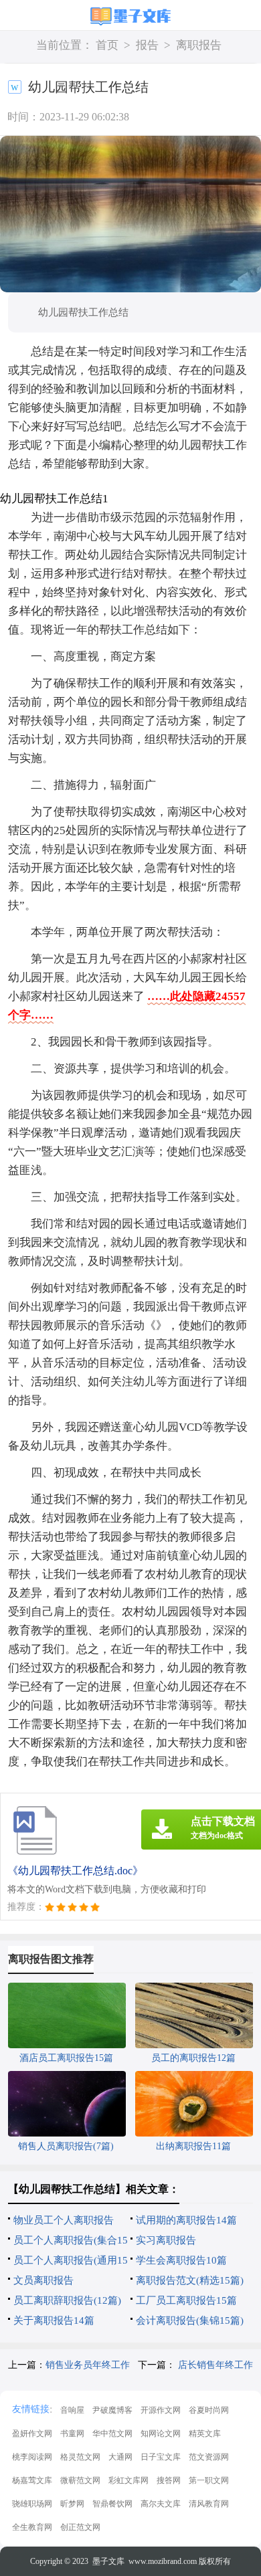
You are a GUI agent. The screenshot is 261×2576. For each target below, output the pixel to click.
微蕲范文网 (80, 2480)
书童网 (72, 2434)
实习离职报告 (166, 2240)
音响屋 (72, 2410)
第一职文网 (209, 2480)
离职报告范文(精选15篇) (190, 2280)
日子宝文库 (161, 2457)
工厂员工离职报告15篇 (186, 2300)
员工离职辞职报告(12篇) (67, 2300)
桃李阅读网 (32, 2457)
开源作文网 (161, 2410)
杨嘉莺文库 (32, 2480)
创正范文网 (80, 2527)
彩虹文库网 (128, 2480)
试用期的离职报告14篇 (186, 2220)
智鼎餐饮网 (112, 2504)
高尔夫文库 (161, 2504)
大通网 (120, 2457)
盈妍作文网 (32, 2434)
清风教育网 (209, 2504)
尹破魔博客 (112, 2410)
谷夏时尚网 (209, 2410)
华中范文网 (112, 2434)
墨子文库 (108, 2561)
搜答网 (169, 2480)
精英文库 (205, 2434)
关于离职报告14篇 (54, 2320)
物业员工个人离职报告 (64, 2220)
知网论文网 (161, 2434)
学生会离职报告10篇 (181, 2260)
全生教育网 (32, 2527)
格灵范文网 (80, 2457)
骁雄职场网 (32, 2504)
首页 (107, 45)
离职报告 (199, 45)
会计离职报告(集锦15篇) (190, 2320)
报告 (147, 45)
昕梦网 (72, 2504)
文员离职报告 (43, 2280)
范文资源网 (209, 2457)
